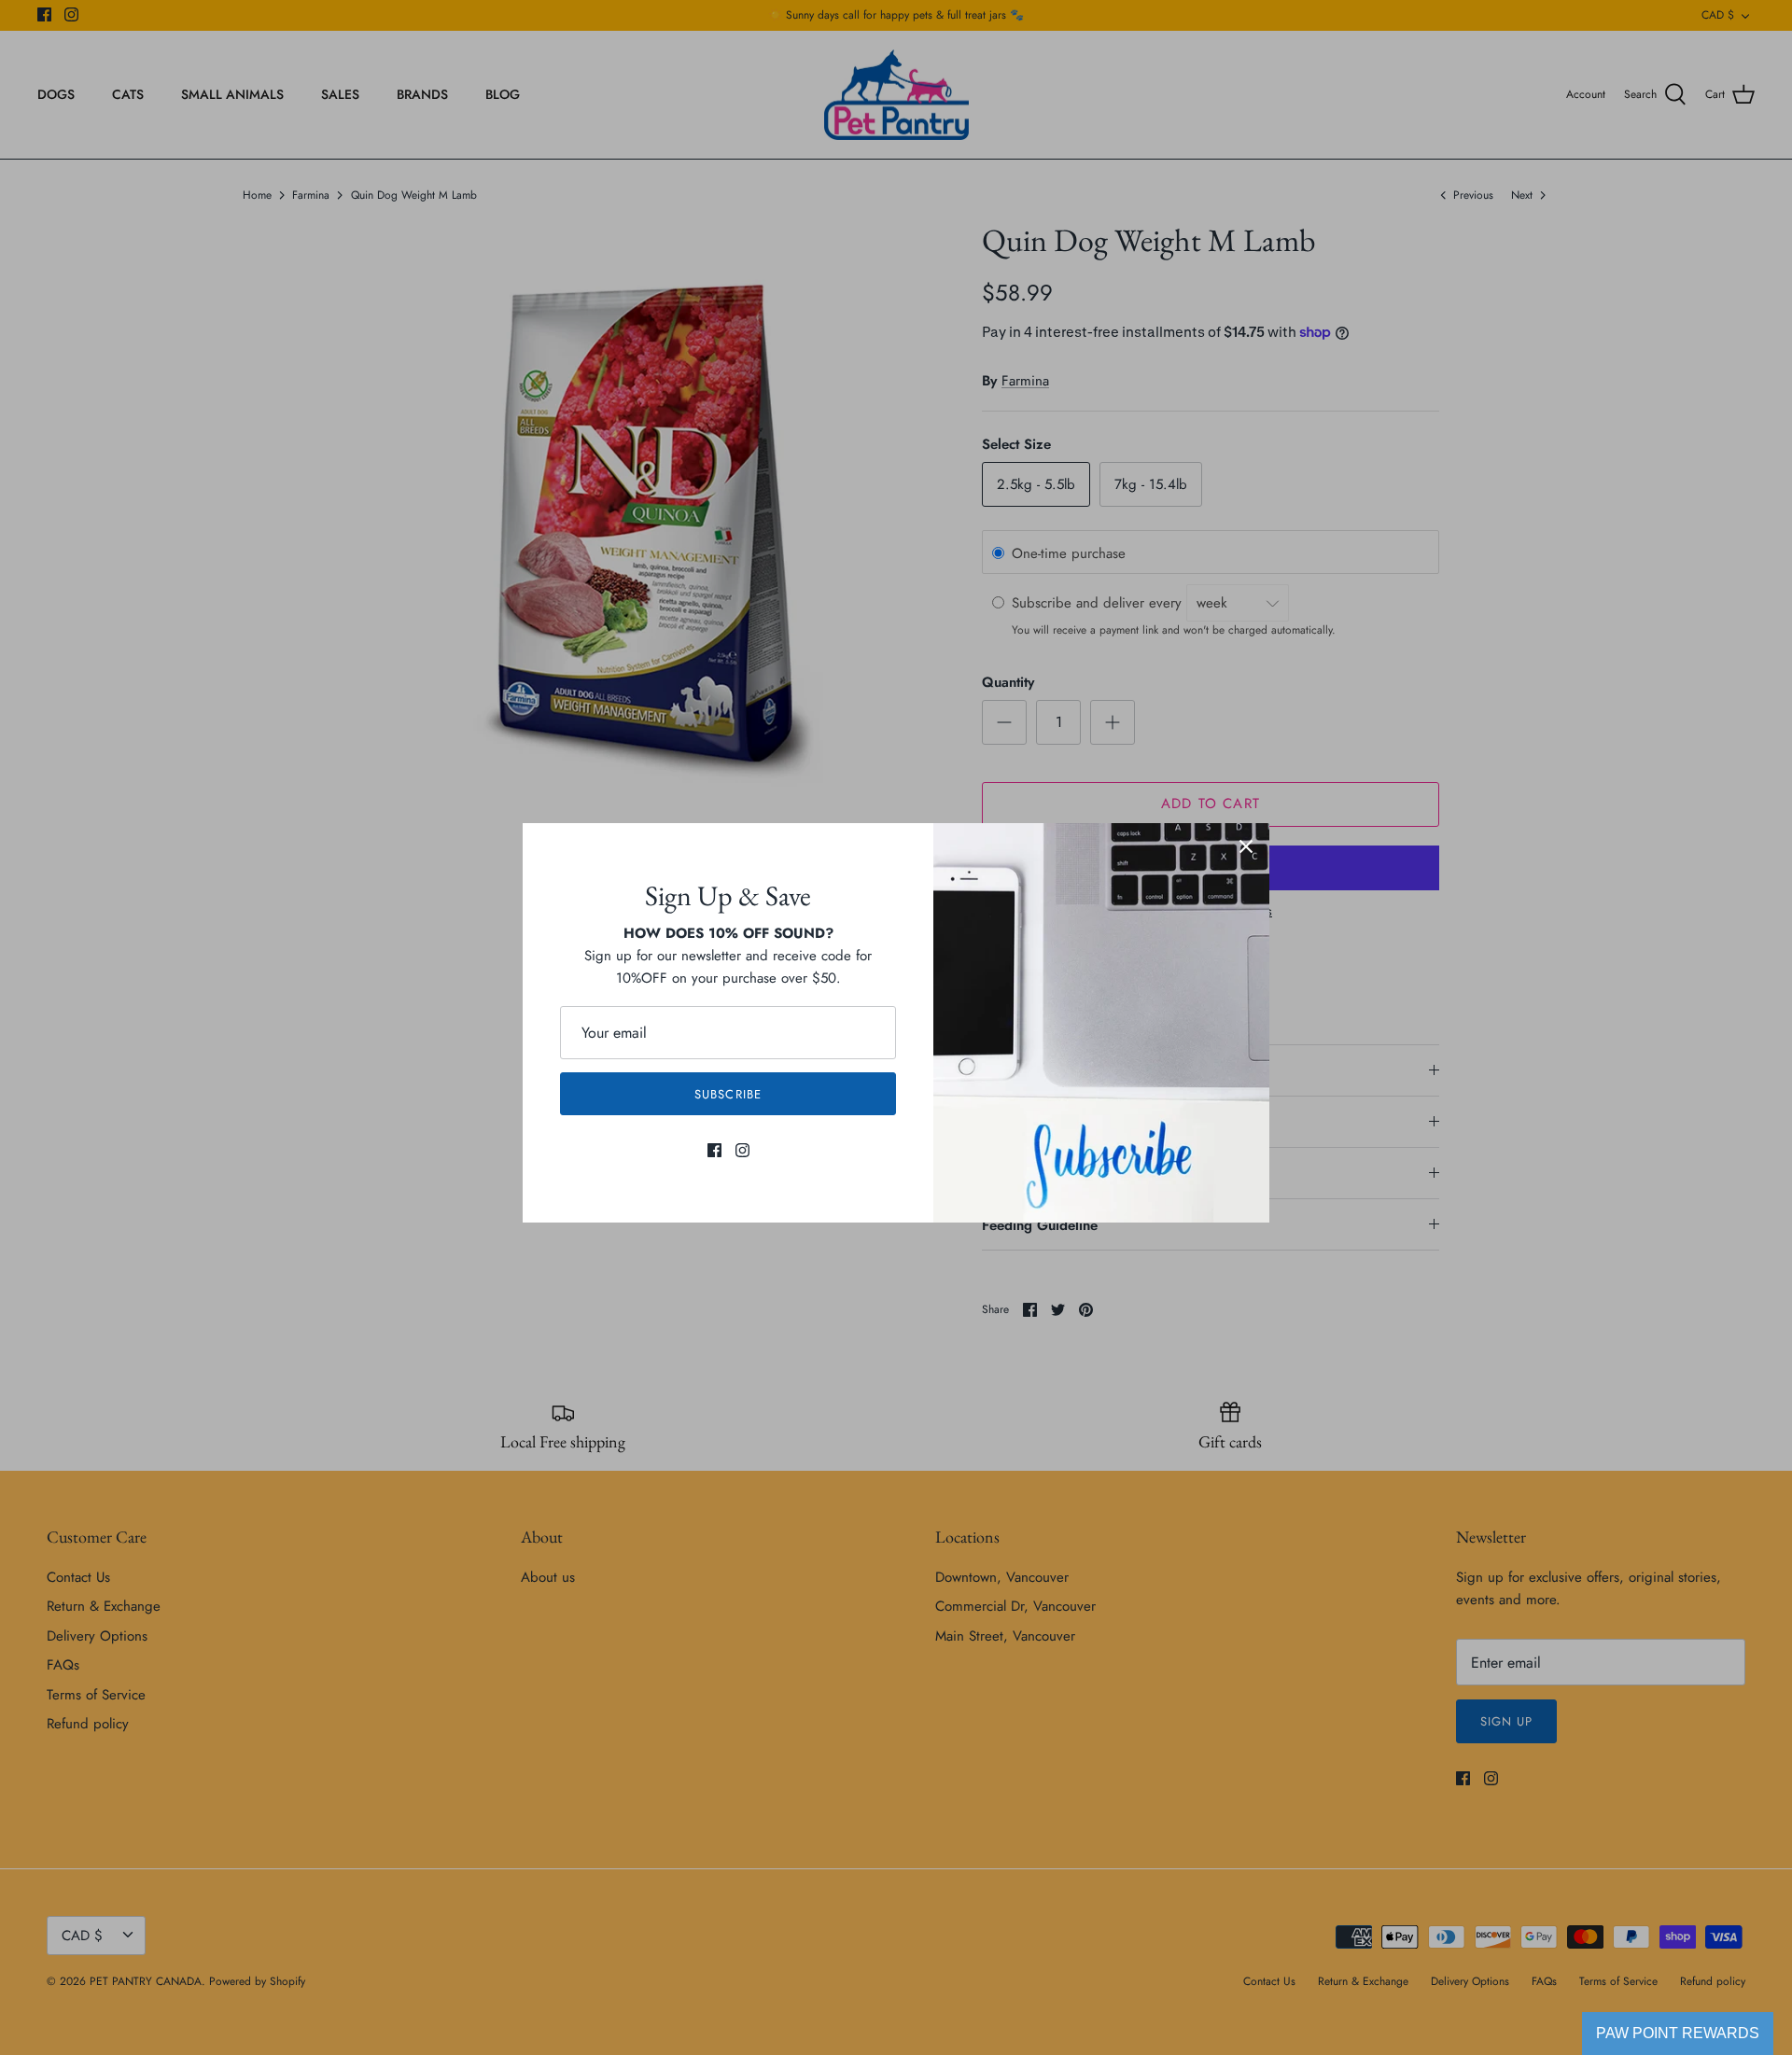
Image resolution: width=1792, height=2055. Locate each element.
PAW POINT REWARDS (1678, 2033)
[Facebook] (714, 1150)
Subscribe (728, 1094)
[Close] (1246, 846)
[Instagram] (742, 1150)
